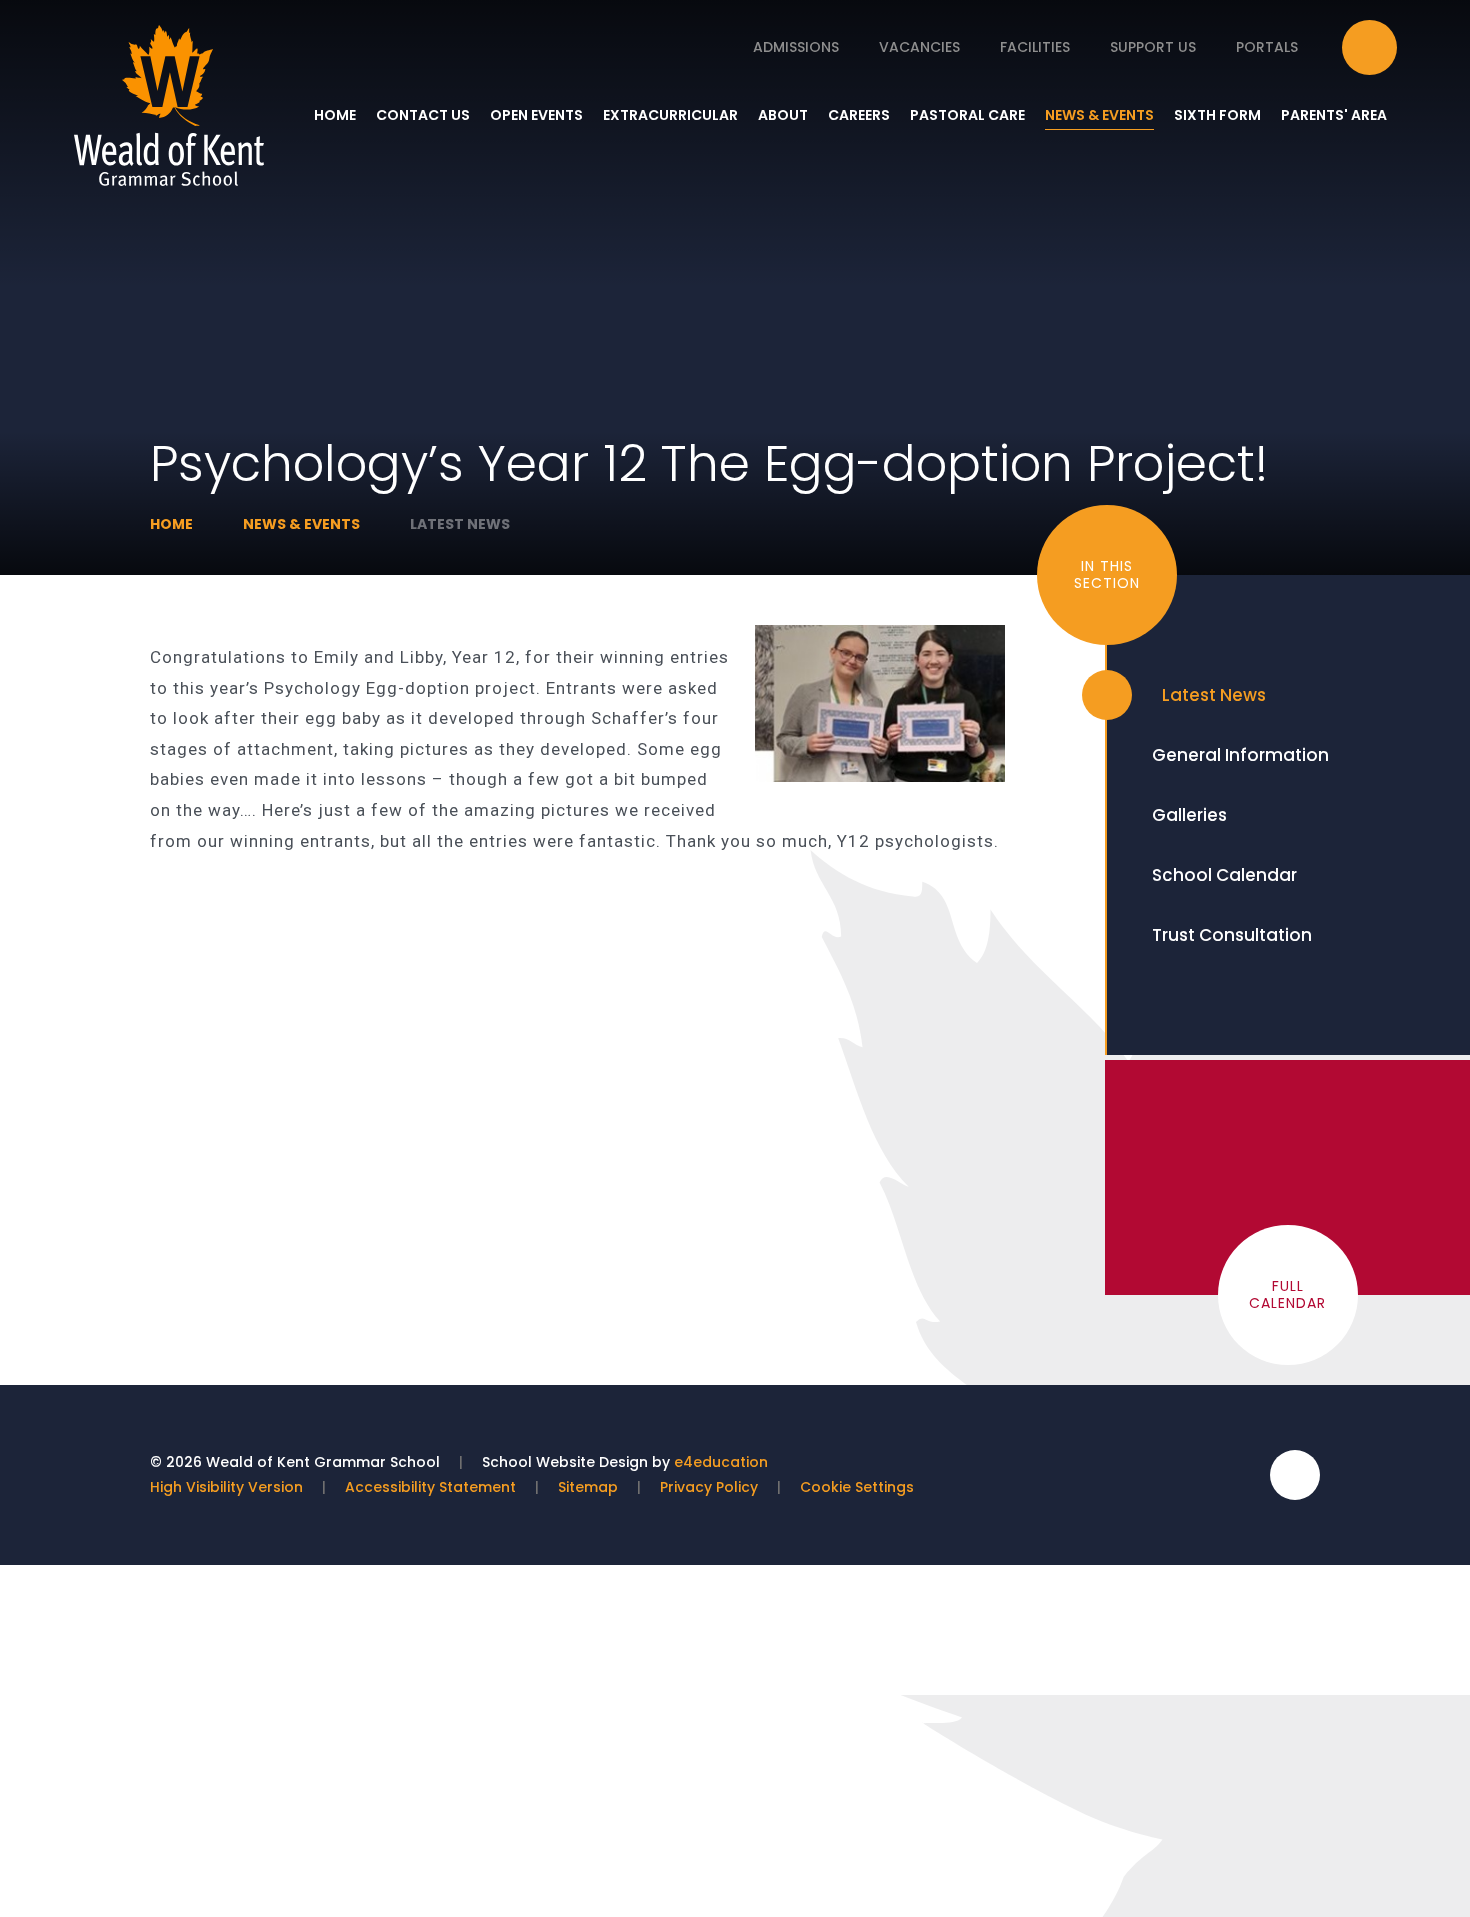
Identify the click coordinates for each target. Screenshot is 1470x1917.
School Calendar (1224, 875)
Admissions (796, 47)
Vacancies (919, 47)
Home (171, 524)
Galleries (1189, 815)
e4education (721, 1462)
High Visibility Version (226, 1487)
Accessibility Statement (430, 1487)
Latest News (460, 524)
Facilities (1035, 47)
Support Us (1153, 47)
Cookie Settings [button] (857, 1487)
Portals (1267, 47)
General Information (1240, 755)
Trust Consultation (1232, 935)
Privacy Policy (709, 1487)
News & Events (301, 524)
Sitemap (588, 1487)
